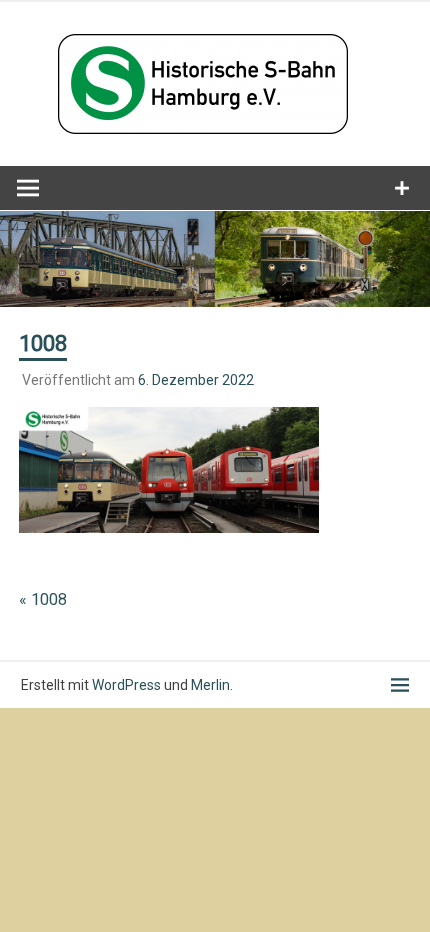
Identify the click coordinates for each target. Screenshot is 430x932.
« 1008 (43, 599)
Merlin (210, 685)
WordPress (126, 685)
